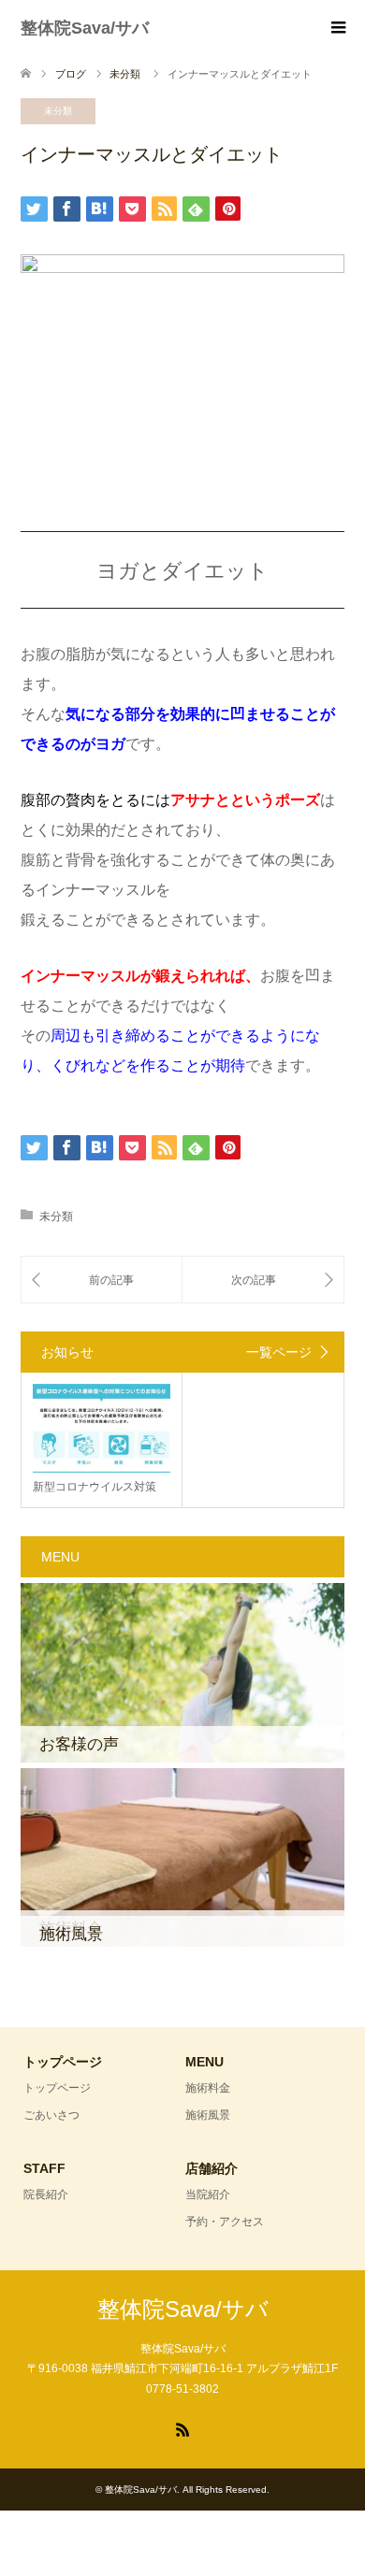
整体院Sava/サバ (85, 28)
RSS (182, 2428)
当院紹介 (208, 2195)
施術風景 (208, 2115)
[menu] (337, 28)
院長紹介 (46, 2195)
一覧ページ (279, 1352)
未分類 (58, 111)
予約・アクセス (225, 2222)
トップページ (57, 2088)
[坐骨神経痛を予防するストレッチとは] (102, 1280)
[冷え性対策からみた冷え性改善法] (263, 1280)
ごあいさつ (51, 2115)
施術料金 (208, 2088)
